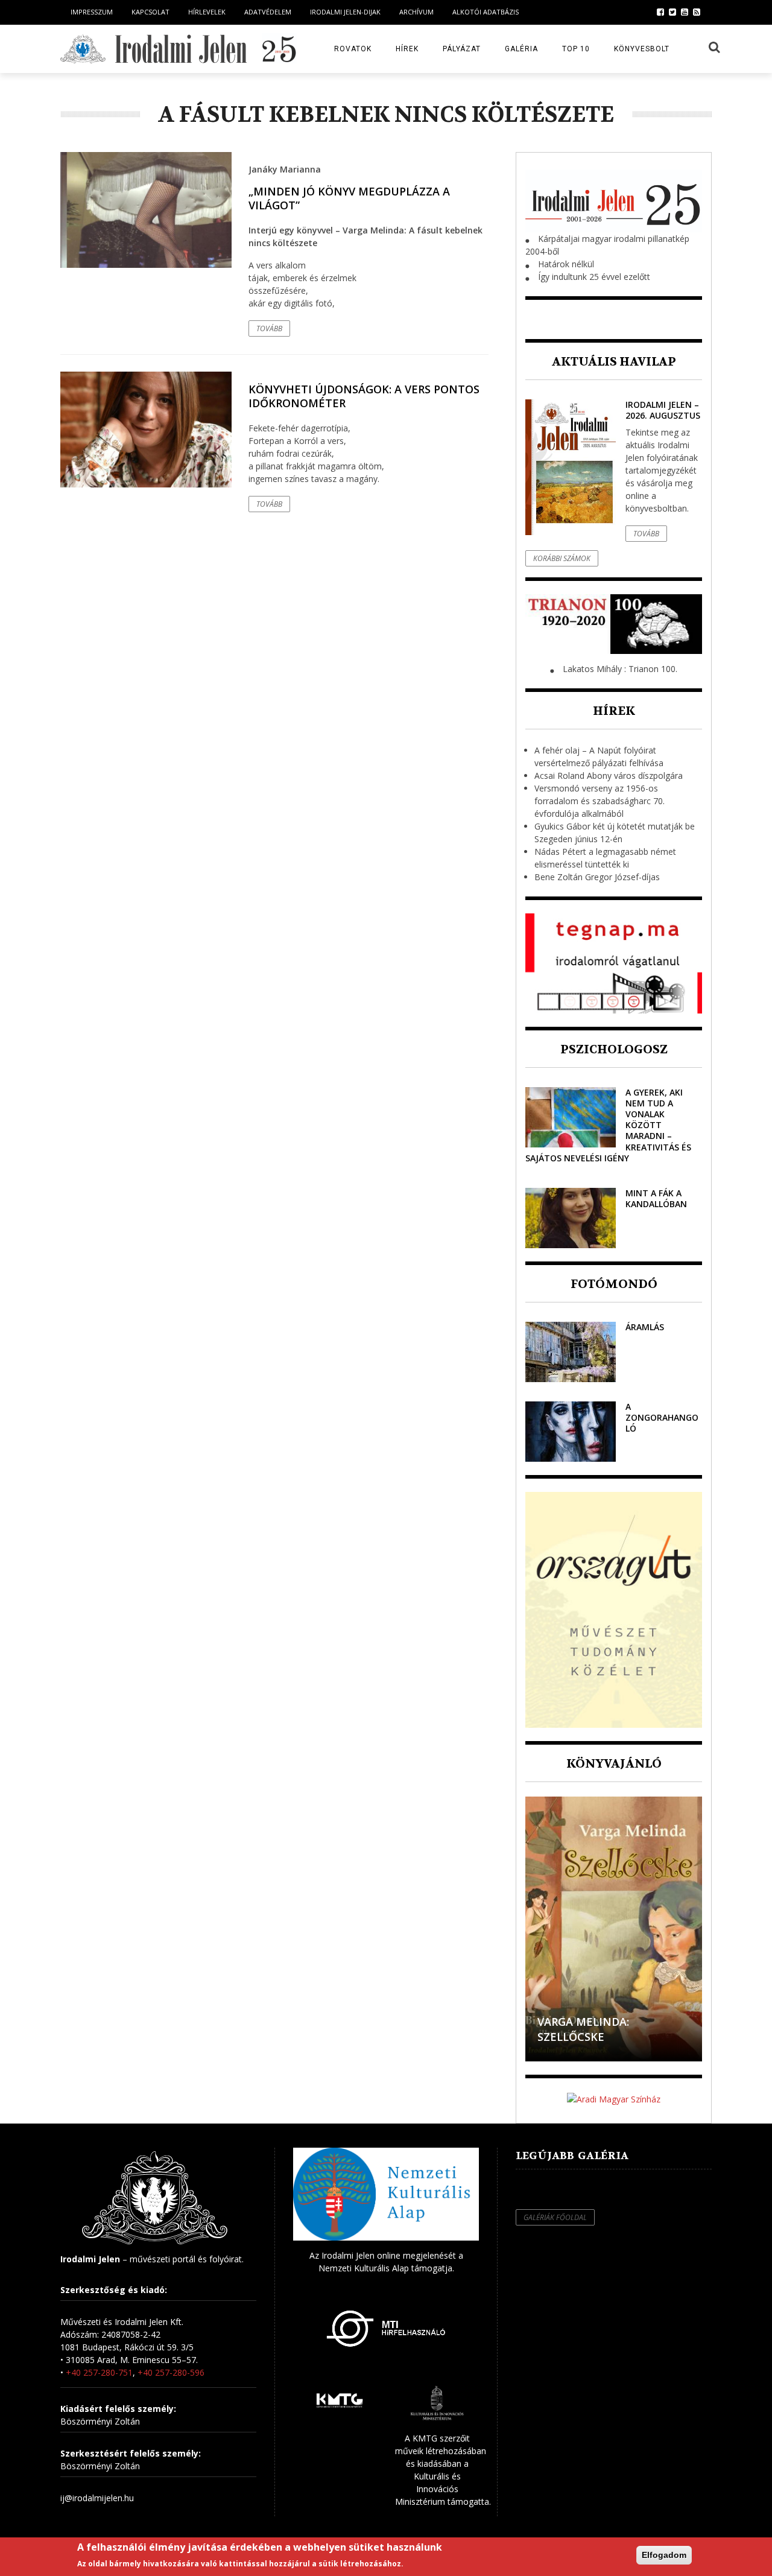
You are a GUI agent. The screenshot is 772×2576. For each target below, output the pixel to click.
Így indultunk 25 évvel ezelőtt (594, 277)
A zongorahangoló (662, 1417)
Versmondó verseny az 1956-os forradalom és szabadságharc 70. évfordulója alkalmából (600, 801)
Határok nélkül (566, 264)
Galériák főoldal (555, 2217)
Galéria (521, 49)
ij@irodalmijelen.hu (97, 2498)
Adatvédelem (268, 12)
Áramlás (645, 1327)
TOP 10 (576, 49)
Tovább (269, 328)
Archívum (416, 12)
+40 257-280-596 (171, 2372)
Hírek (407, 49)
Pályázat (462, 49)
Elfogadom (664, 2555)
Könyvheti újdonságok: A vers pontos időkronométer (364, 396)
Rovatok (353, 49)
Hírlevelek (207, 12)
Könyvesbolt (642, 49)
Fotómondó (614, 1284)
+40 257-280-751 (99, 2372)
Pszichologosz (614, 1049)
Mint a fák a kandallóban (656, 1198)
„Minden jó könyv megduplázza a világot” (349, 198)
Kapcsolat (150, 12)
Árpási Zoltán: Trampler (611, 2037)
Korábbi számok (562, 558)
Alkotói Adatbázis (486, 12)
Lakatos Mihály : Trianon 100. (620, 669)
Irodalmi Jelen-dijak (345, 12)
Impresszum (92, 12)
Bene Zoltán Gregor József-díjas (597, 877)
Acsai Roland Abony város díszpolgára (609, 776)
